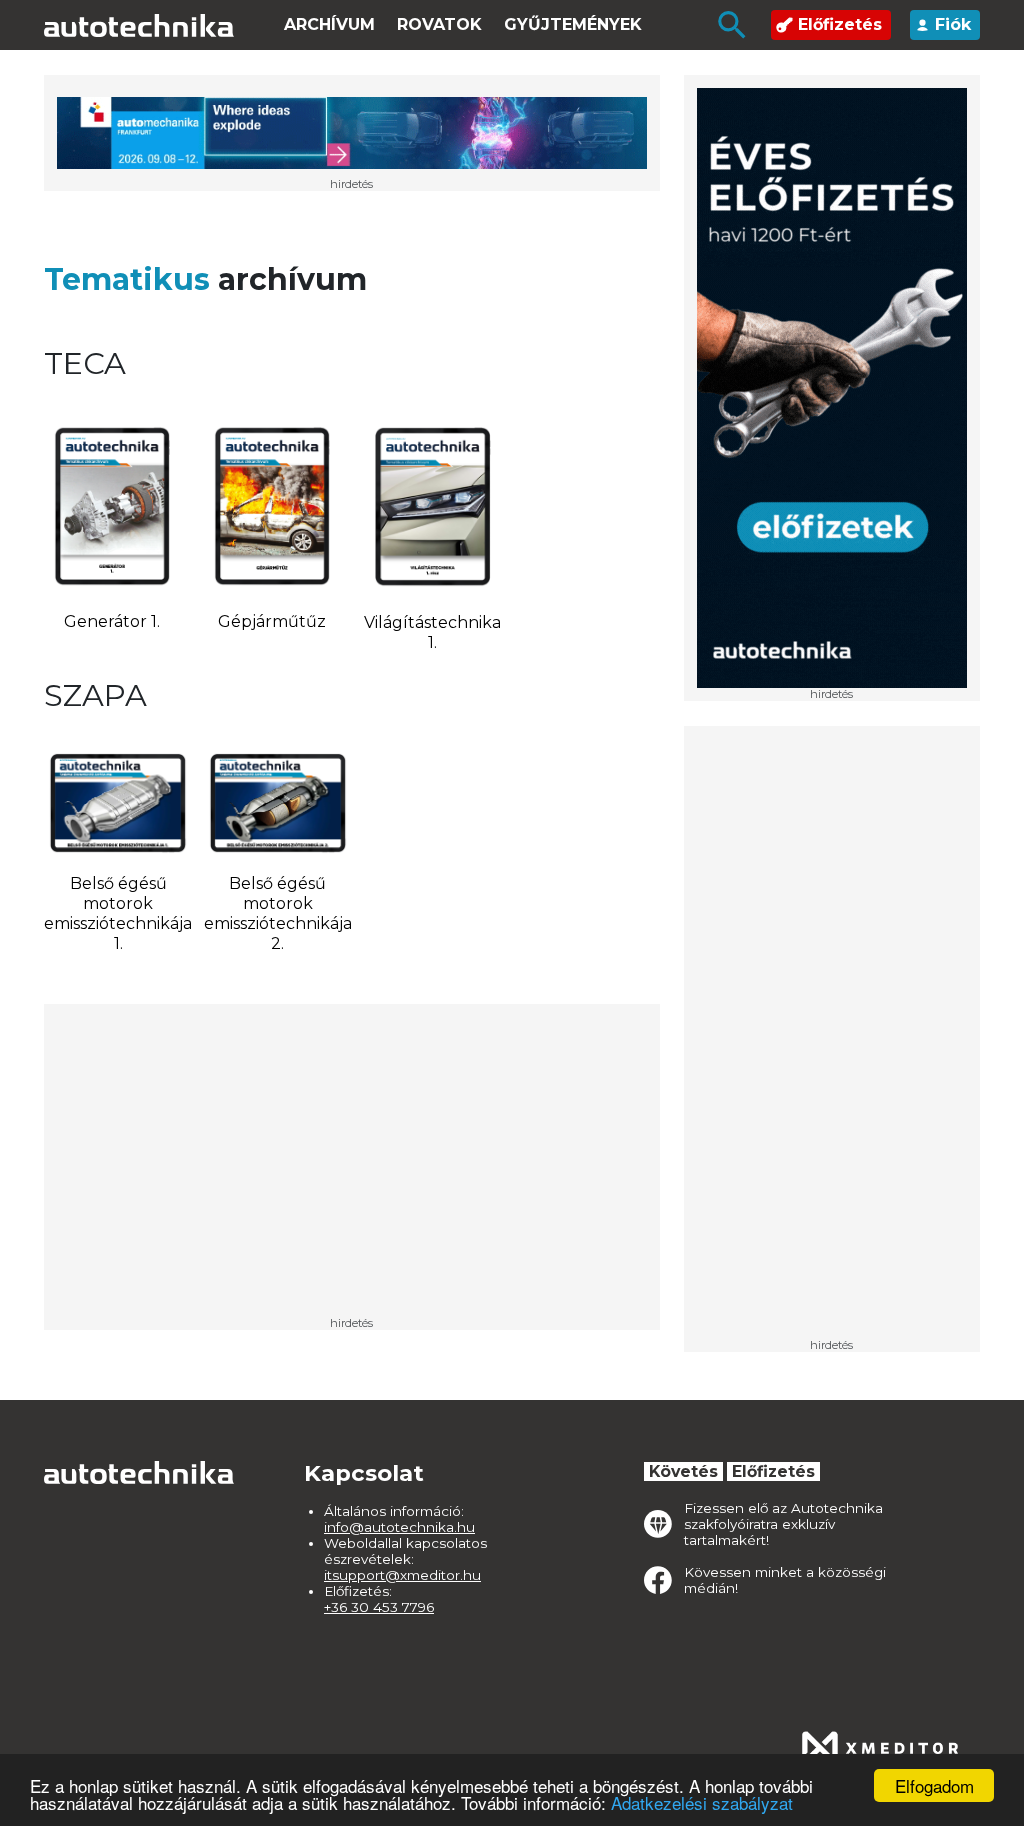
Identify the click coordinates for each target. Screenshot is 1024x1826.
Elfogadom (934, 1785)
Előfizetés (840, 24)
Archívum (329, 24)
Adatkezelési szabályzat (702, 1802)
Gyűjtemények (573, 24)
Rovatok (439, 24)
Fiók (953, 24)
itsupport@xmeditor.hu (402, 1575)
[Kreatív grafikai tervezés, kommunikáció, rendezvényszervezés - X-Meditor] (880, 1748)
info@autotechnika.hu (399, 1527)
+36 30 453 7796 (379, 1607)
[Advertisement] (832, 1039)
